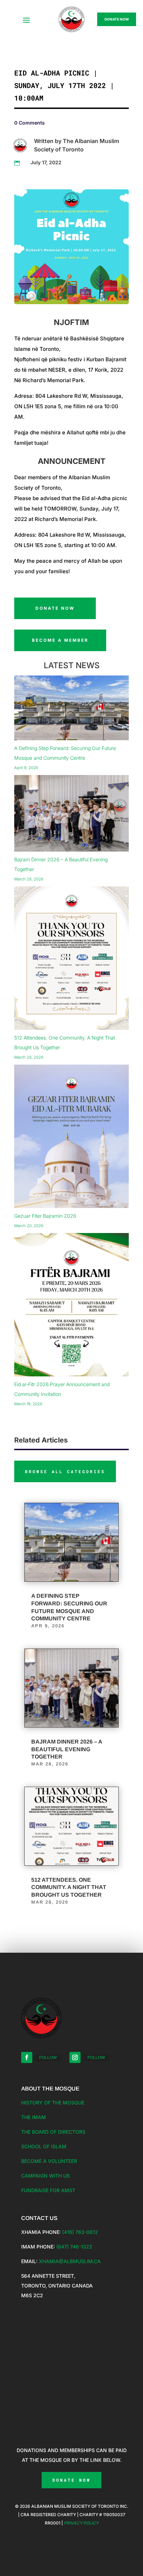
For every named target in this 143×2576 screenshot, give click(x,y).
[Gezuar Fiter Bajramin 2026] (71, 1138)
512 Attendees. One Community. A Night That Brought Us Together (69, 1887)
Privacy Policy (81, 2523)
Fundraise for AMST (48, 2190)
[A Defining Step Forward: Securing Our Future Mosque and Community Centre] (71, 709)
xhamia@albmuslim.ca (70, 2261)
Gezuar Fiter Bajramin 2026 (45, 1216)
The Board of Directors (53, 2132)
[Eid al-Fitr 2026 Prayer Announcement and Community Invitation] (71, 1306)
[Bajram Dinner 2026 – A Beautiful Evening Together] (71, 815)
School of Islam (44, 2146)
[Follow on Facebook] (27, 2057)
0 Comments (30, 123)
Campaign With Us (45, 2176)
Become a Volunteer (49, 2161)
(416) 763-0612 (80, 2232)
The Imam (33, 2117)
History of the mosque (53, 2103)
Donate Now (117, 19)
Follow (48, 2057)
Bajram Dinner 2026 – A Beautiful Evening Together (67, 1749)
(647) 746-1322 (74, 2247)
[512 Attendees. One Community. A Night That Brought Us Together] (71, 960)
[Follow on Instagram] (75, 2057)
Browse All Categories (65, 1471)
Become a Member (60, 640)
